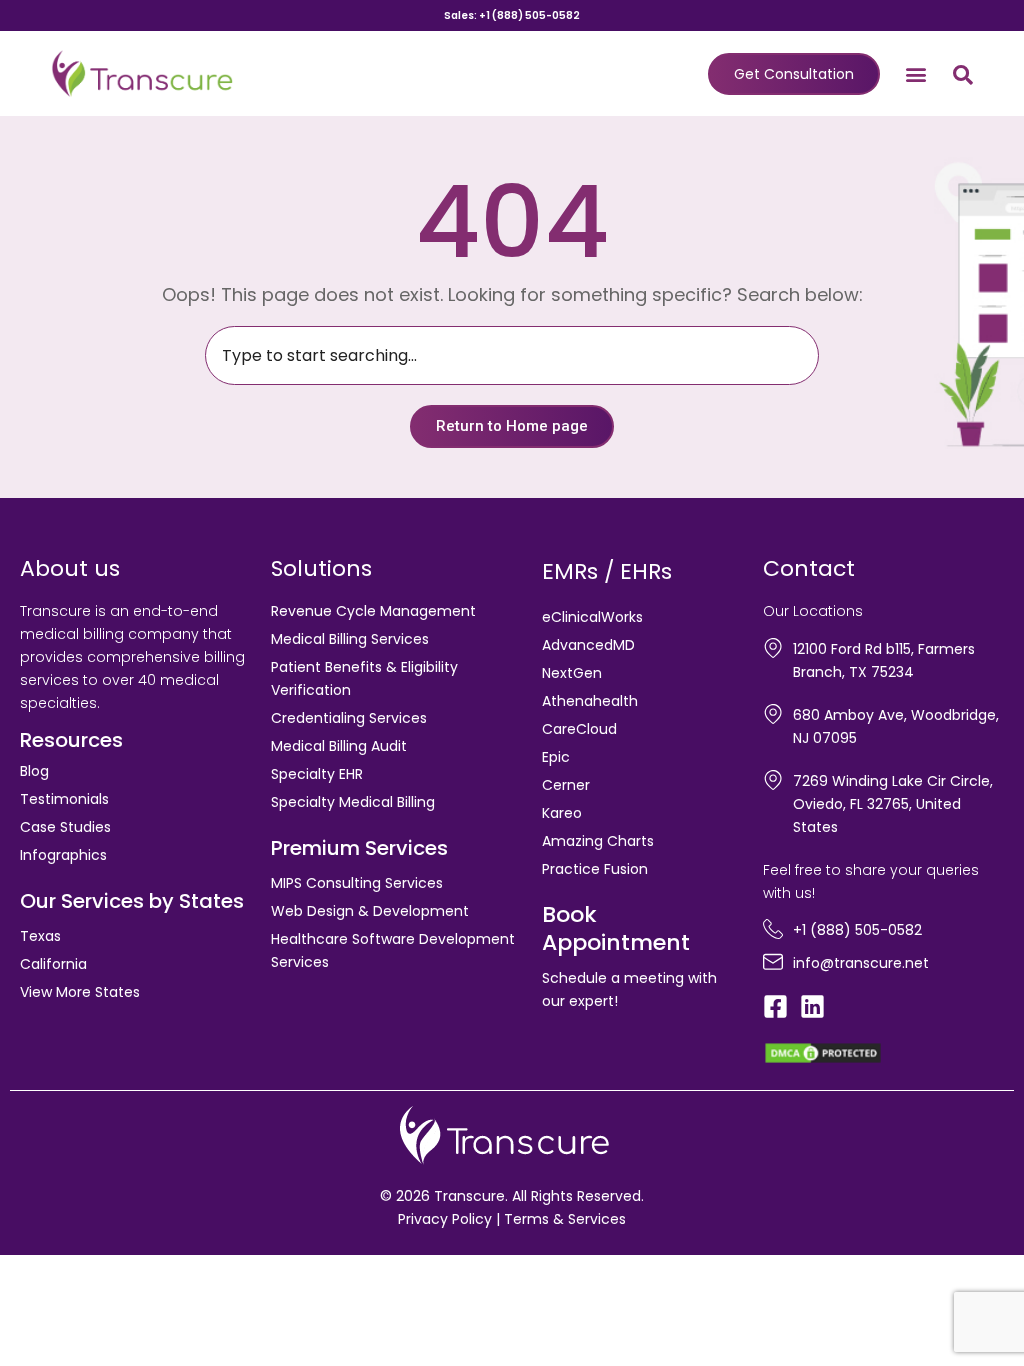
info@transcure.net (861, 963)
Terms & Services (565, 1219)
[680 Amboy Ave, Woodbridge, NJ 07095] (773, 714)
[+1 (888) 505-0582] (773, 929)
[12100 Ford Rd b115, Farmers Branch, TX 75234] (773, 648)
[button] (916, 73)
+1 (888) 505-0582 (857, 930)
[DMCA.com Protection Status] (823, 1051)
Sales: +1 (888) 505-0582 (512, 15)
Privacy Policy (445, 1219)
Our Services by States (132, 901)
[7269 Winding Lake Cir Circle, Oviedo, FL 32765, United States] (773, 780)
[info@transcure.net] (773, 962)
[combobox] (512, 355)
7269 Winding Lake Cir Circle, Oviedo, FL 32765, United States (893, 804)
